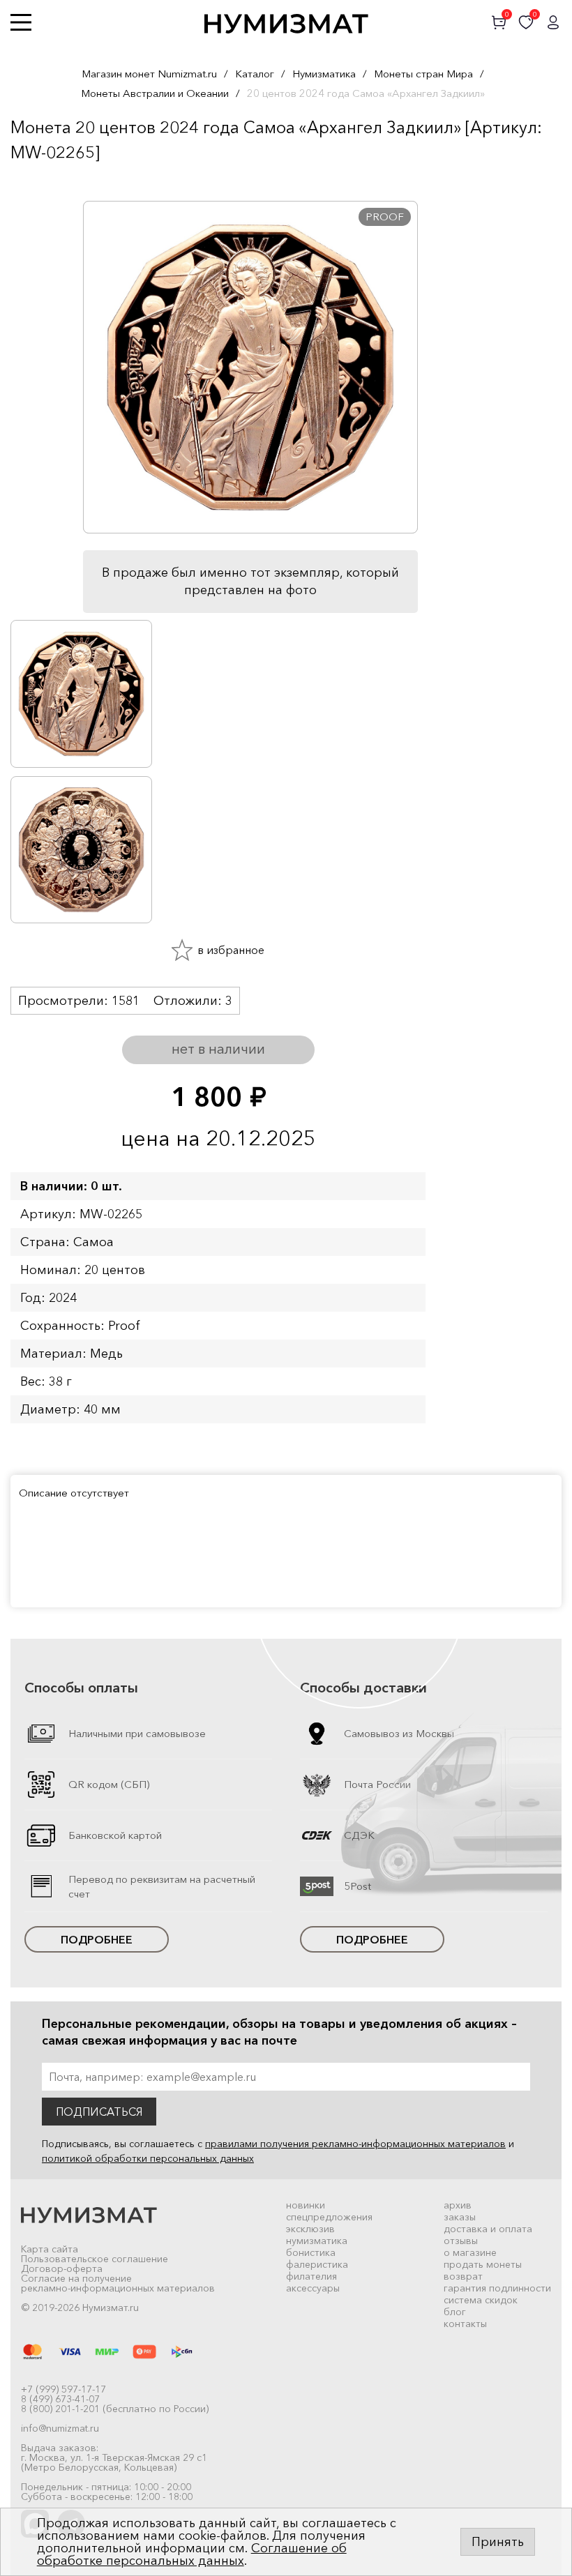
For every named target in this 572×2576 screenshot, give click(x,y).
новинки (306, 2205)
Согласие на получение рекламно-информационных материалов (118, 2283)
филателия (311, 2276)
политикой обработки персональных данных (148, 2158)
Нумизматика (324, 74)
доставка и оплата (488, 2229)
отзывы (461, 2241)
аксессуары (313, 2288)
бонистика (311, 2252)
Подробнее (97, 1939)
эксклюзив (310, 2229)
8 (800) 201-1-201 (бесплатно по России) (115, 2409)
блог (455, 2312)
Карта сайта (50, 2249)
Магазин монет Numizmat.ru (149, 74)
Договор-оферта (62, 2268)
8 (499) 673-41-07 (60, 2399)
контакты (465, 2324)
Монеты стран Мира (423, 74)
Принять (498, 2542)
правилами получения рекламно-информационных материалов (355, 2144)
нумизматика (317, 2241)
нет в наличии (218, 1049)
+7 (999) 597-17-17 (63, 2389)
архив (458, 2205)
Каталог (255, 74)
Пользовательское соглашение (95, 2259)
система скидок (481, 2300)
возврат (463, 2276)
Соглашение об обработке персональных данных (192, 2554)
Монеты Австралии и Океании (155, 93)
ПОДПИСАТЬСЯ (99, 2112)
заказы (460, 2217)
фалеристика (317, 2264)
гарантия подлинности (497, 2288)
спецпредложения (329, 2217)
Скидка (41, 180)
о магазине (470, 2252)
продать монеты (483, 2264)
